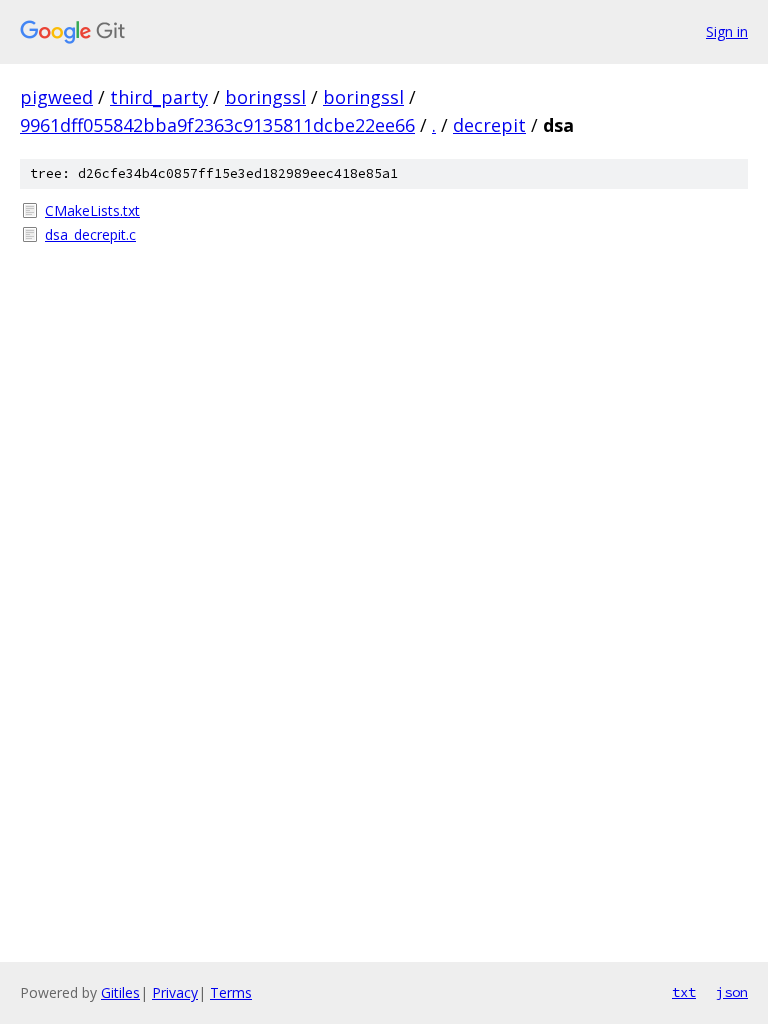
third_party (159, 97)
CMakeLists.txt (92, 210)
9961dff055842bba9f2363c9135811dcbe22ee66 (217, 125)
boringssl (265, 97)
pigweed (56, 97)
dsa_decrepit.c (90, 234)
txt (684, 992)
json (732, 992)
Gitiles (120, 992)
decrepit (489, 125)
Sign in (727, 31)
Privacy (175, 992)
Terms (231, 992)
